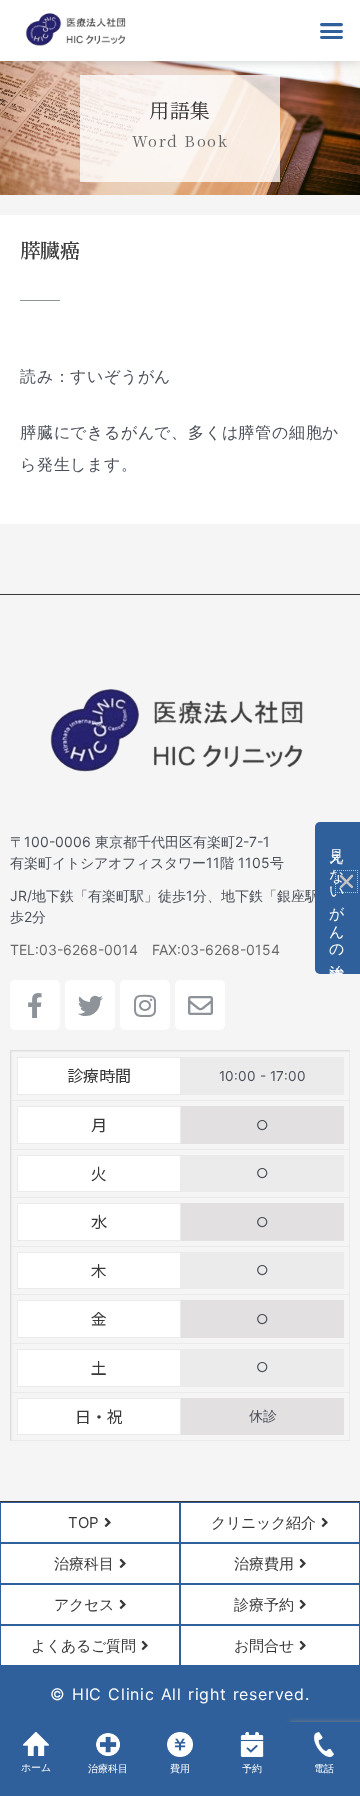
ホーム (36, 1767)
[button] (332, 31)
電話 (324, 1768)
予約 (252, 1768)
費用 (180, 1768)
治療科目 (108, 1768)
